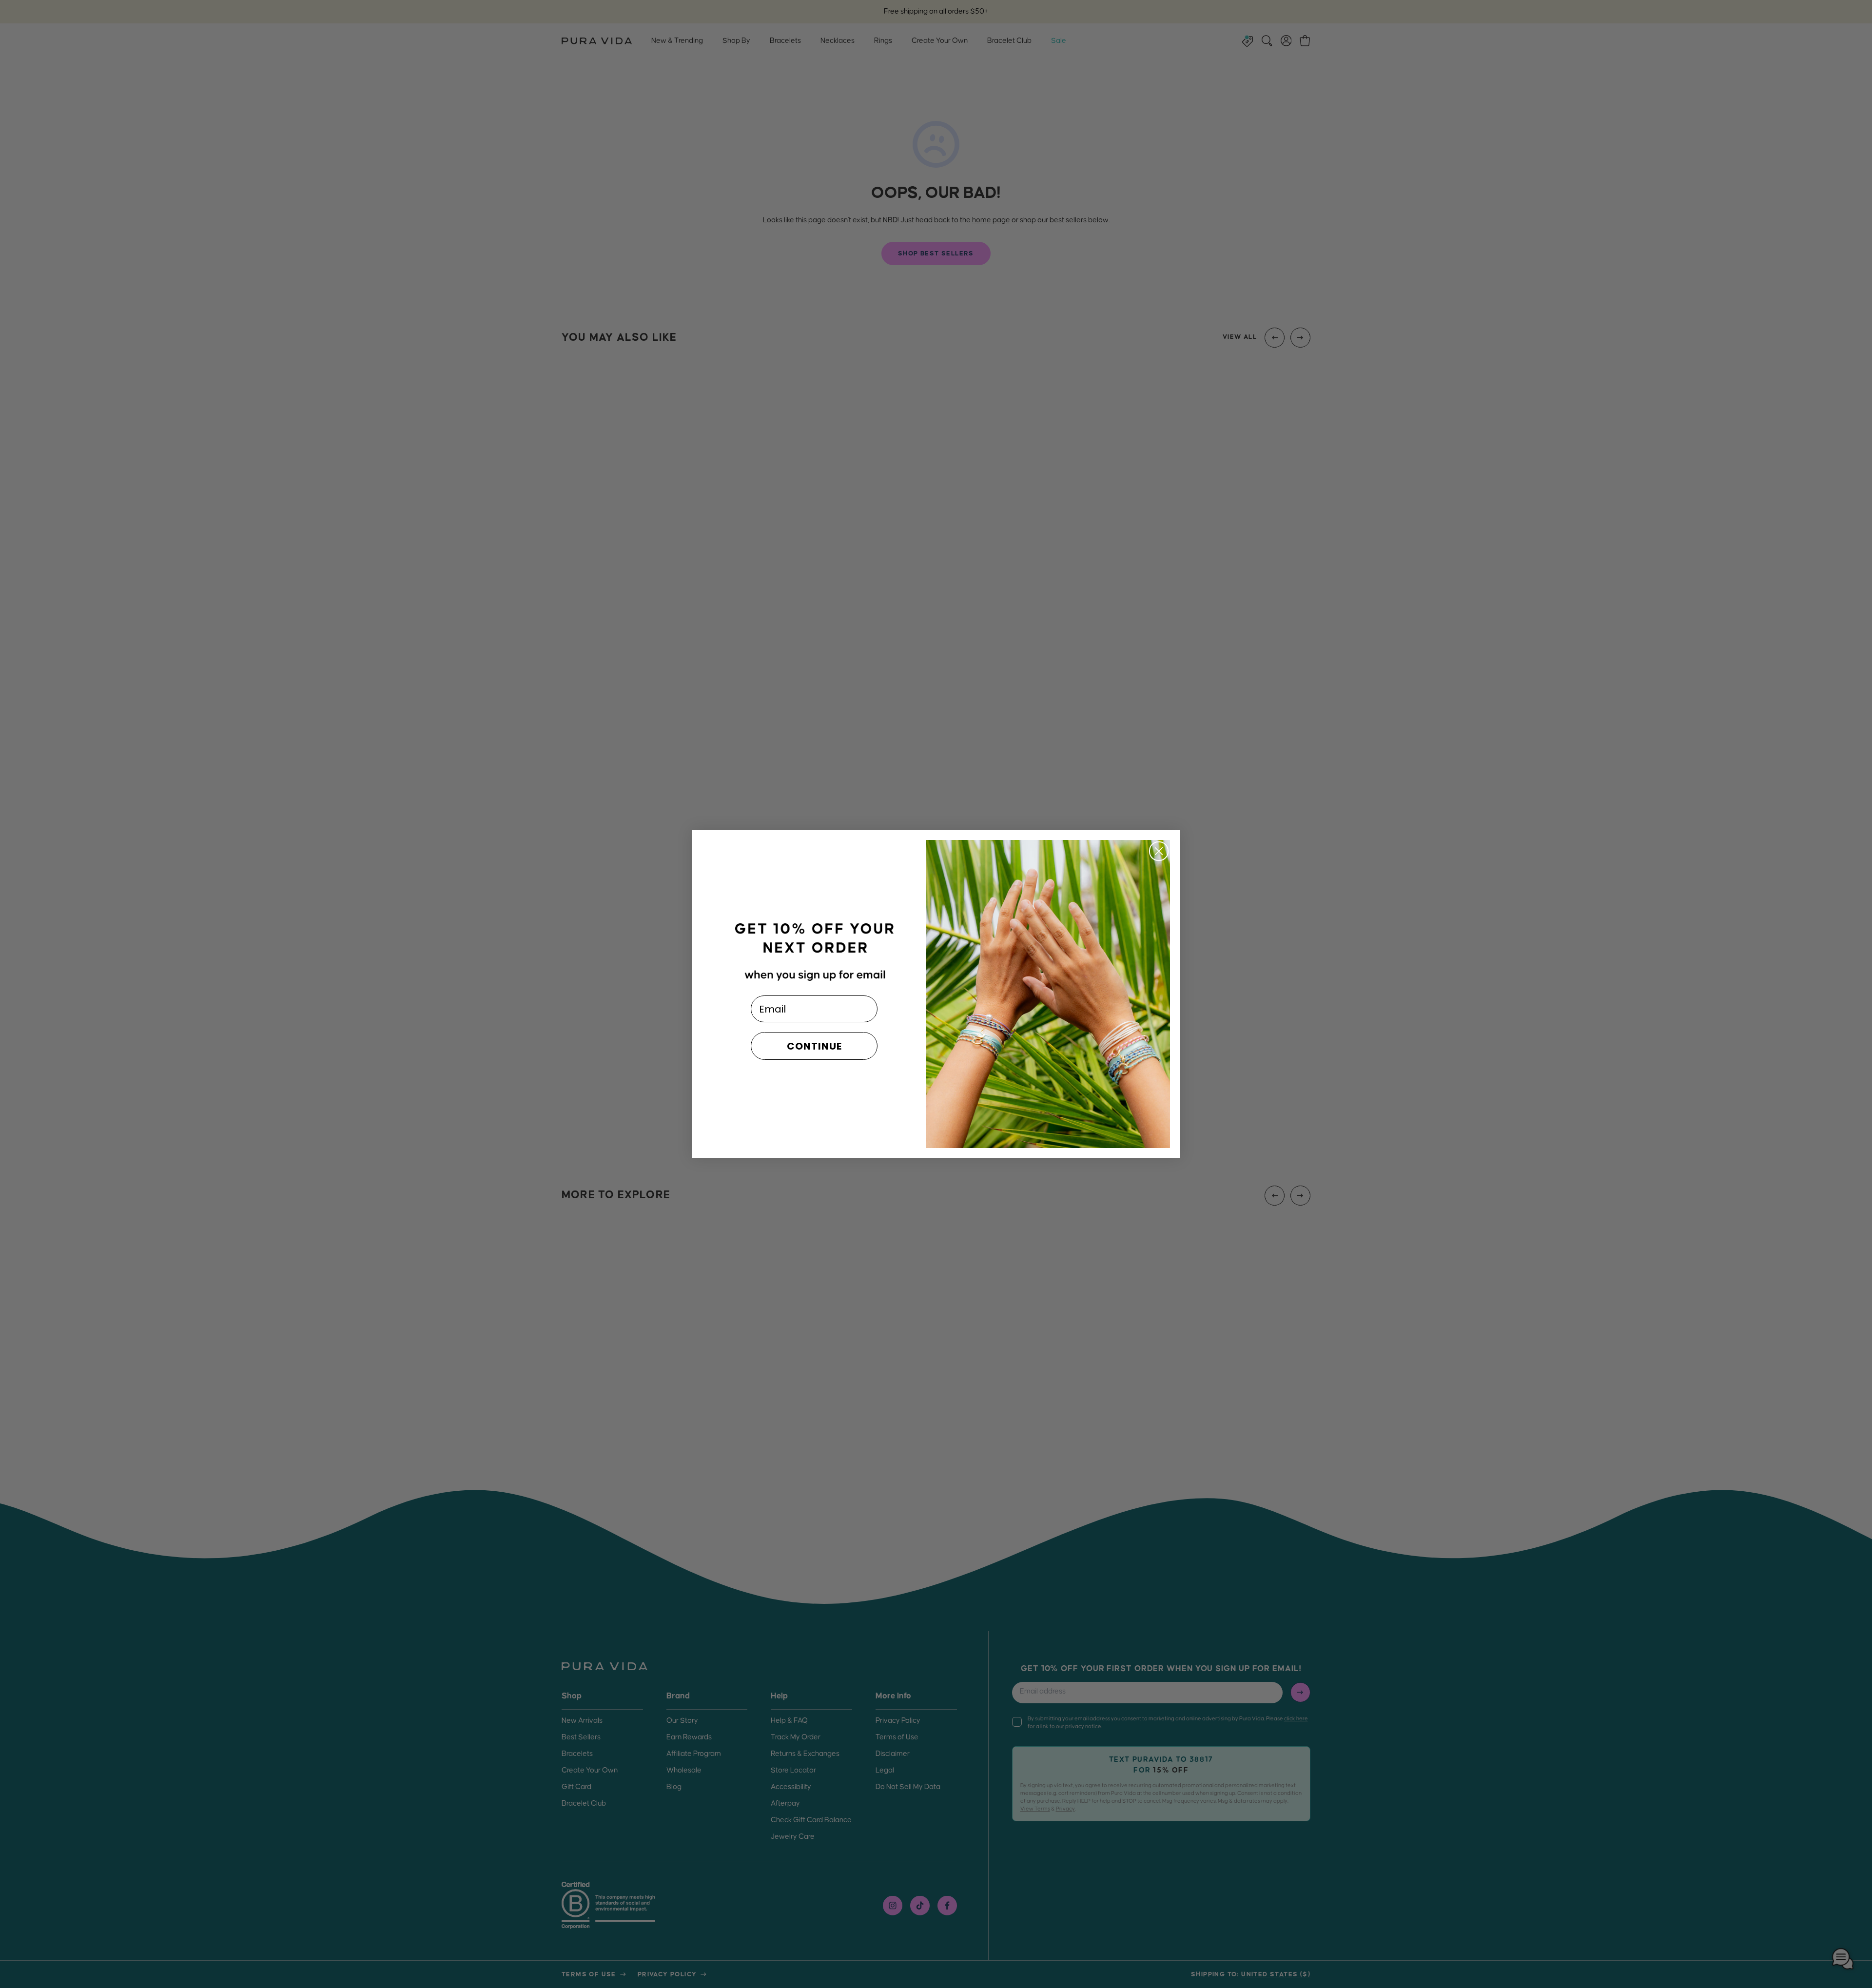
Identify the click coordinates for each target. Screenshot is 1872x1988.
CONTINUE (814, 1046)
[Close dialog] (1159, 851)
